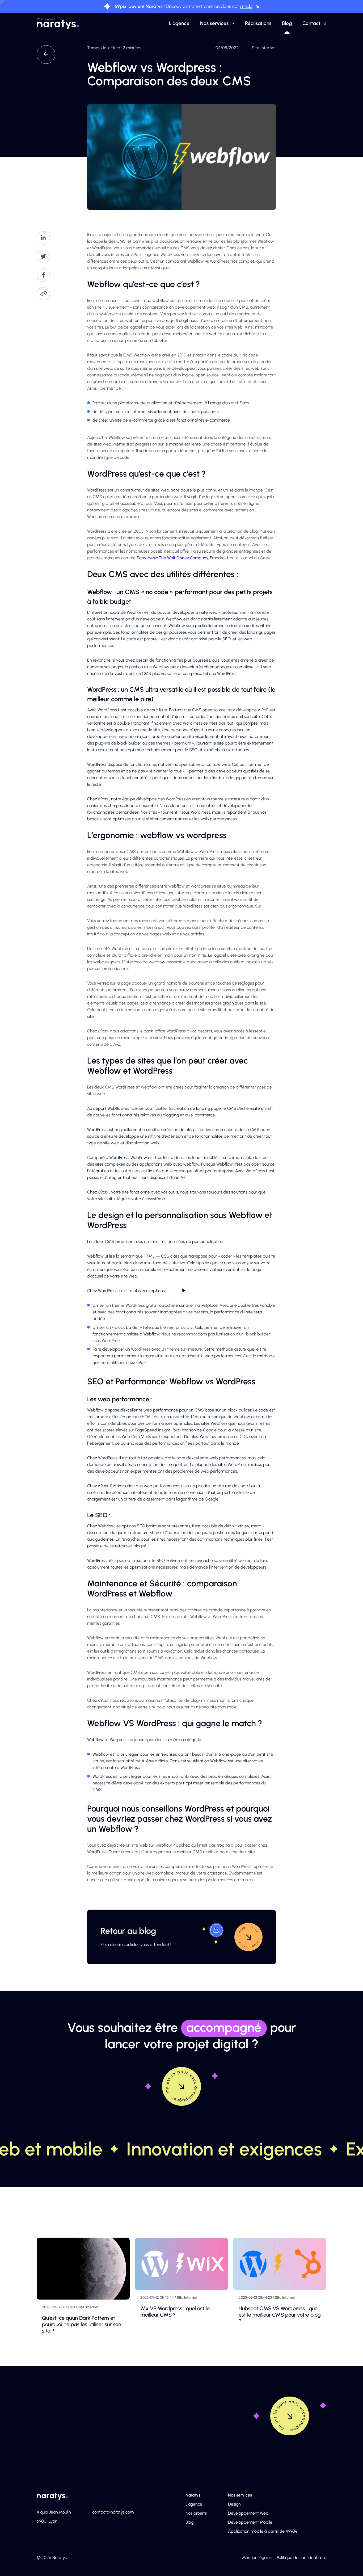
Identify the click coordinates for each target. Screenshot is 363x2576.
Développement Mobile (250, 2522)
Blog (287, 23)
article (246, 6)
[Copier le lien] (43, 294)
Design (234, 2504)
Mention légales (257, 2558)
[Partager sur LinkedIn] (43, 238)
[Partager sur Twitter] (43, 257)
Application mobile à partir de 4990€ (263, 2531)
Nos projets (196, 2513)
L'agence (179, 23)
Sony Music (147, 558)
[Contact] (290, 2416)
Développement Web (248, 2513)
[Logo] (58, 24)
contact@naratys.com (113, 2512)
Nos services (214, 23)
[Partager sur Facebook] (43, 275)
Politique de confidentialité (302, 2558)
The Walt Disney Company (183, 558)
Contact (311, 23)
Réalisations (258, 23)
